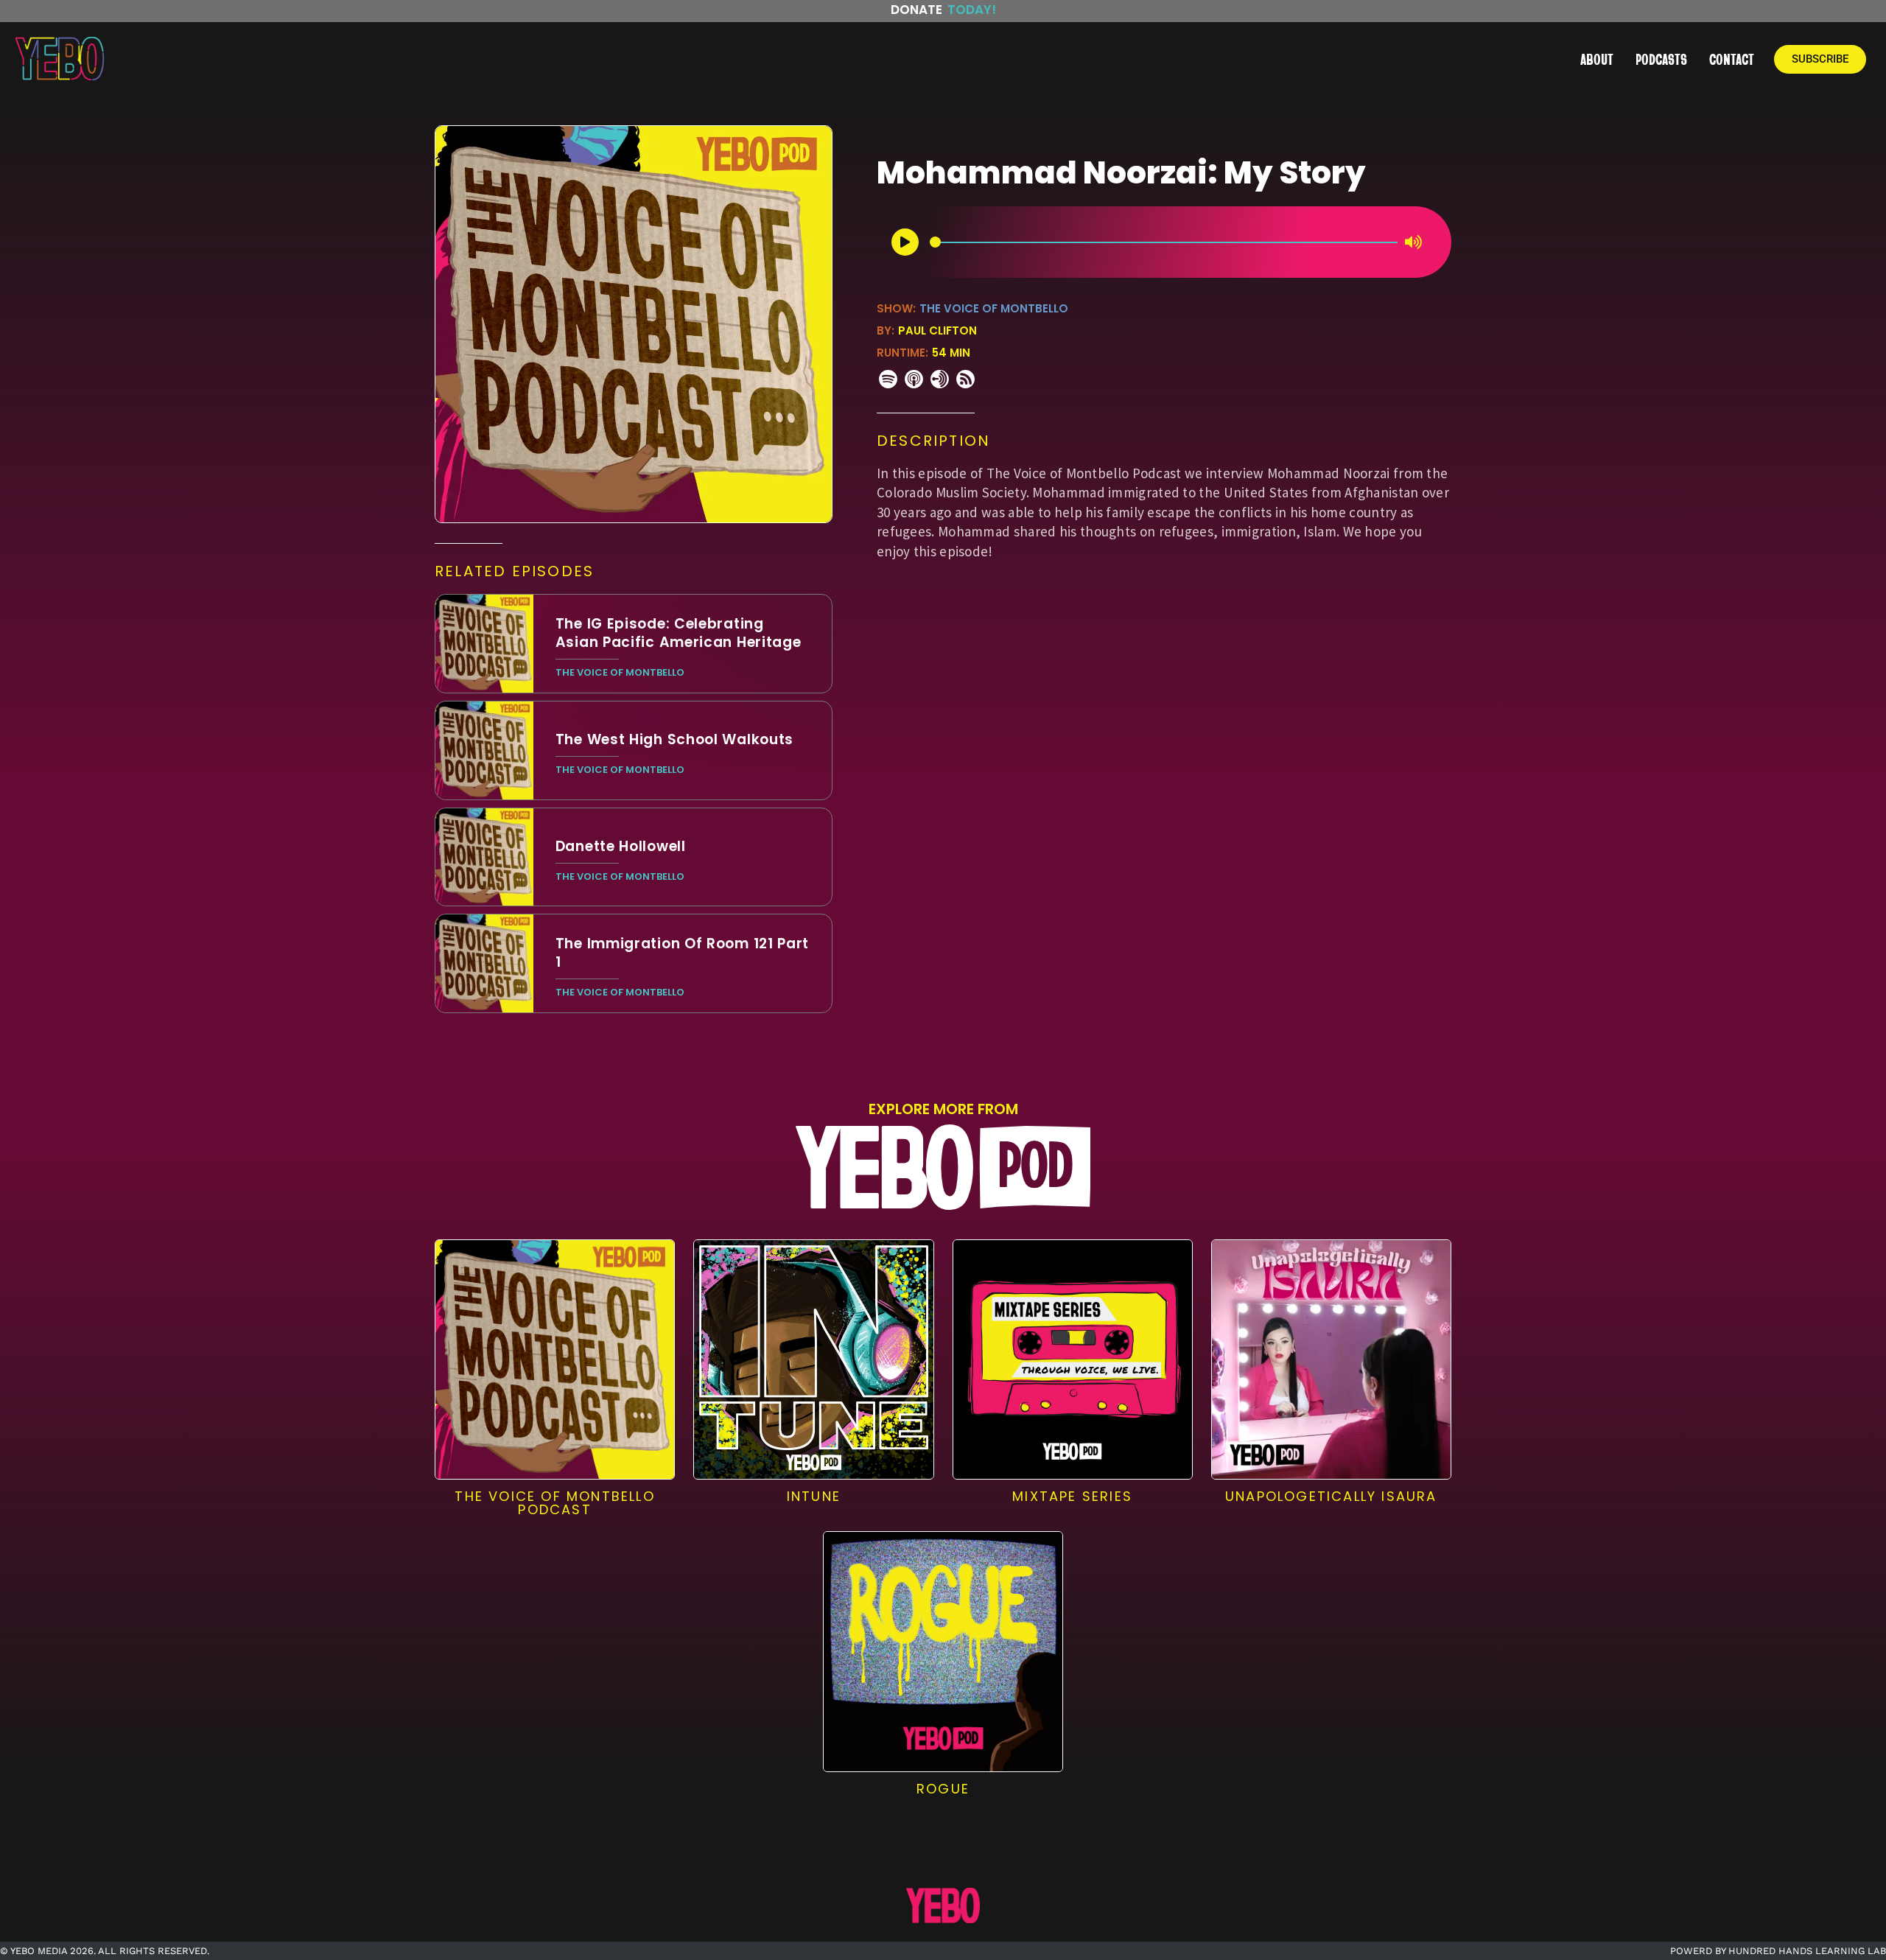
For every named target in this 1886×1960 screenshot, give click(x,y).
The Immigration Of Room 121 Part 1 (682, 953)
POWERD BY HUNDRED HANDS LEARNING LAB (1778, 1951)
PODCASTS (1661, 59)
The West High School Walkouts (674, 739)
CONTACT (1732, 59)
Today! (972, 10)
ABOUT (1597, 59)
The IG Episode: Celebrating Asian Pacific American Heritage (679, 633)
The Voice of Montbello (994, 308)
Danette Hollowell (621, 846)
